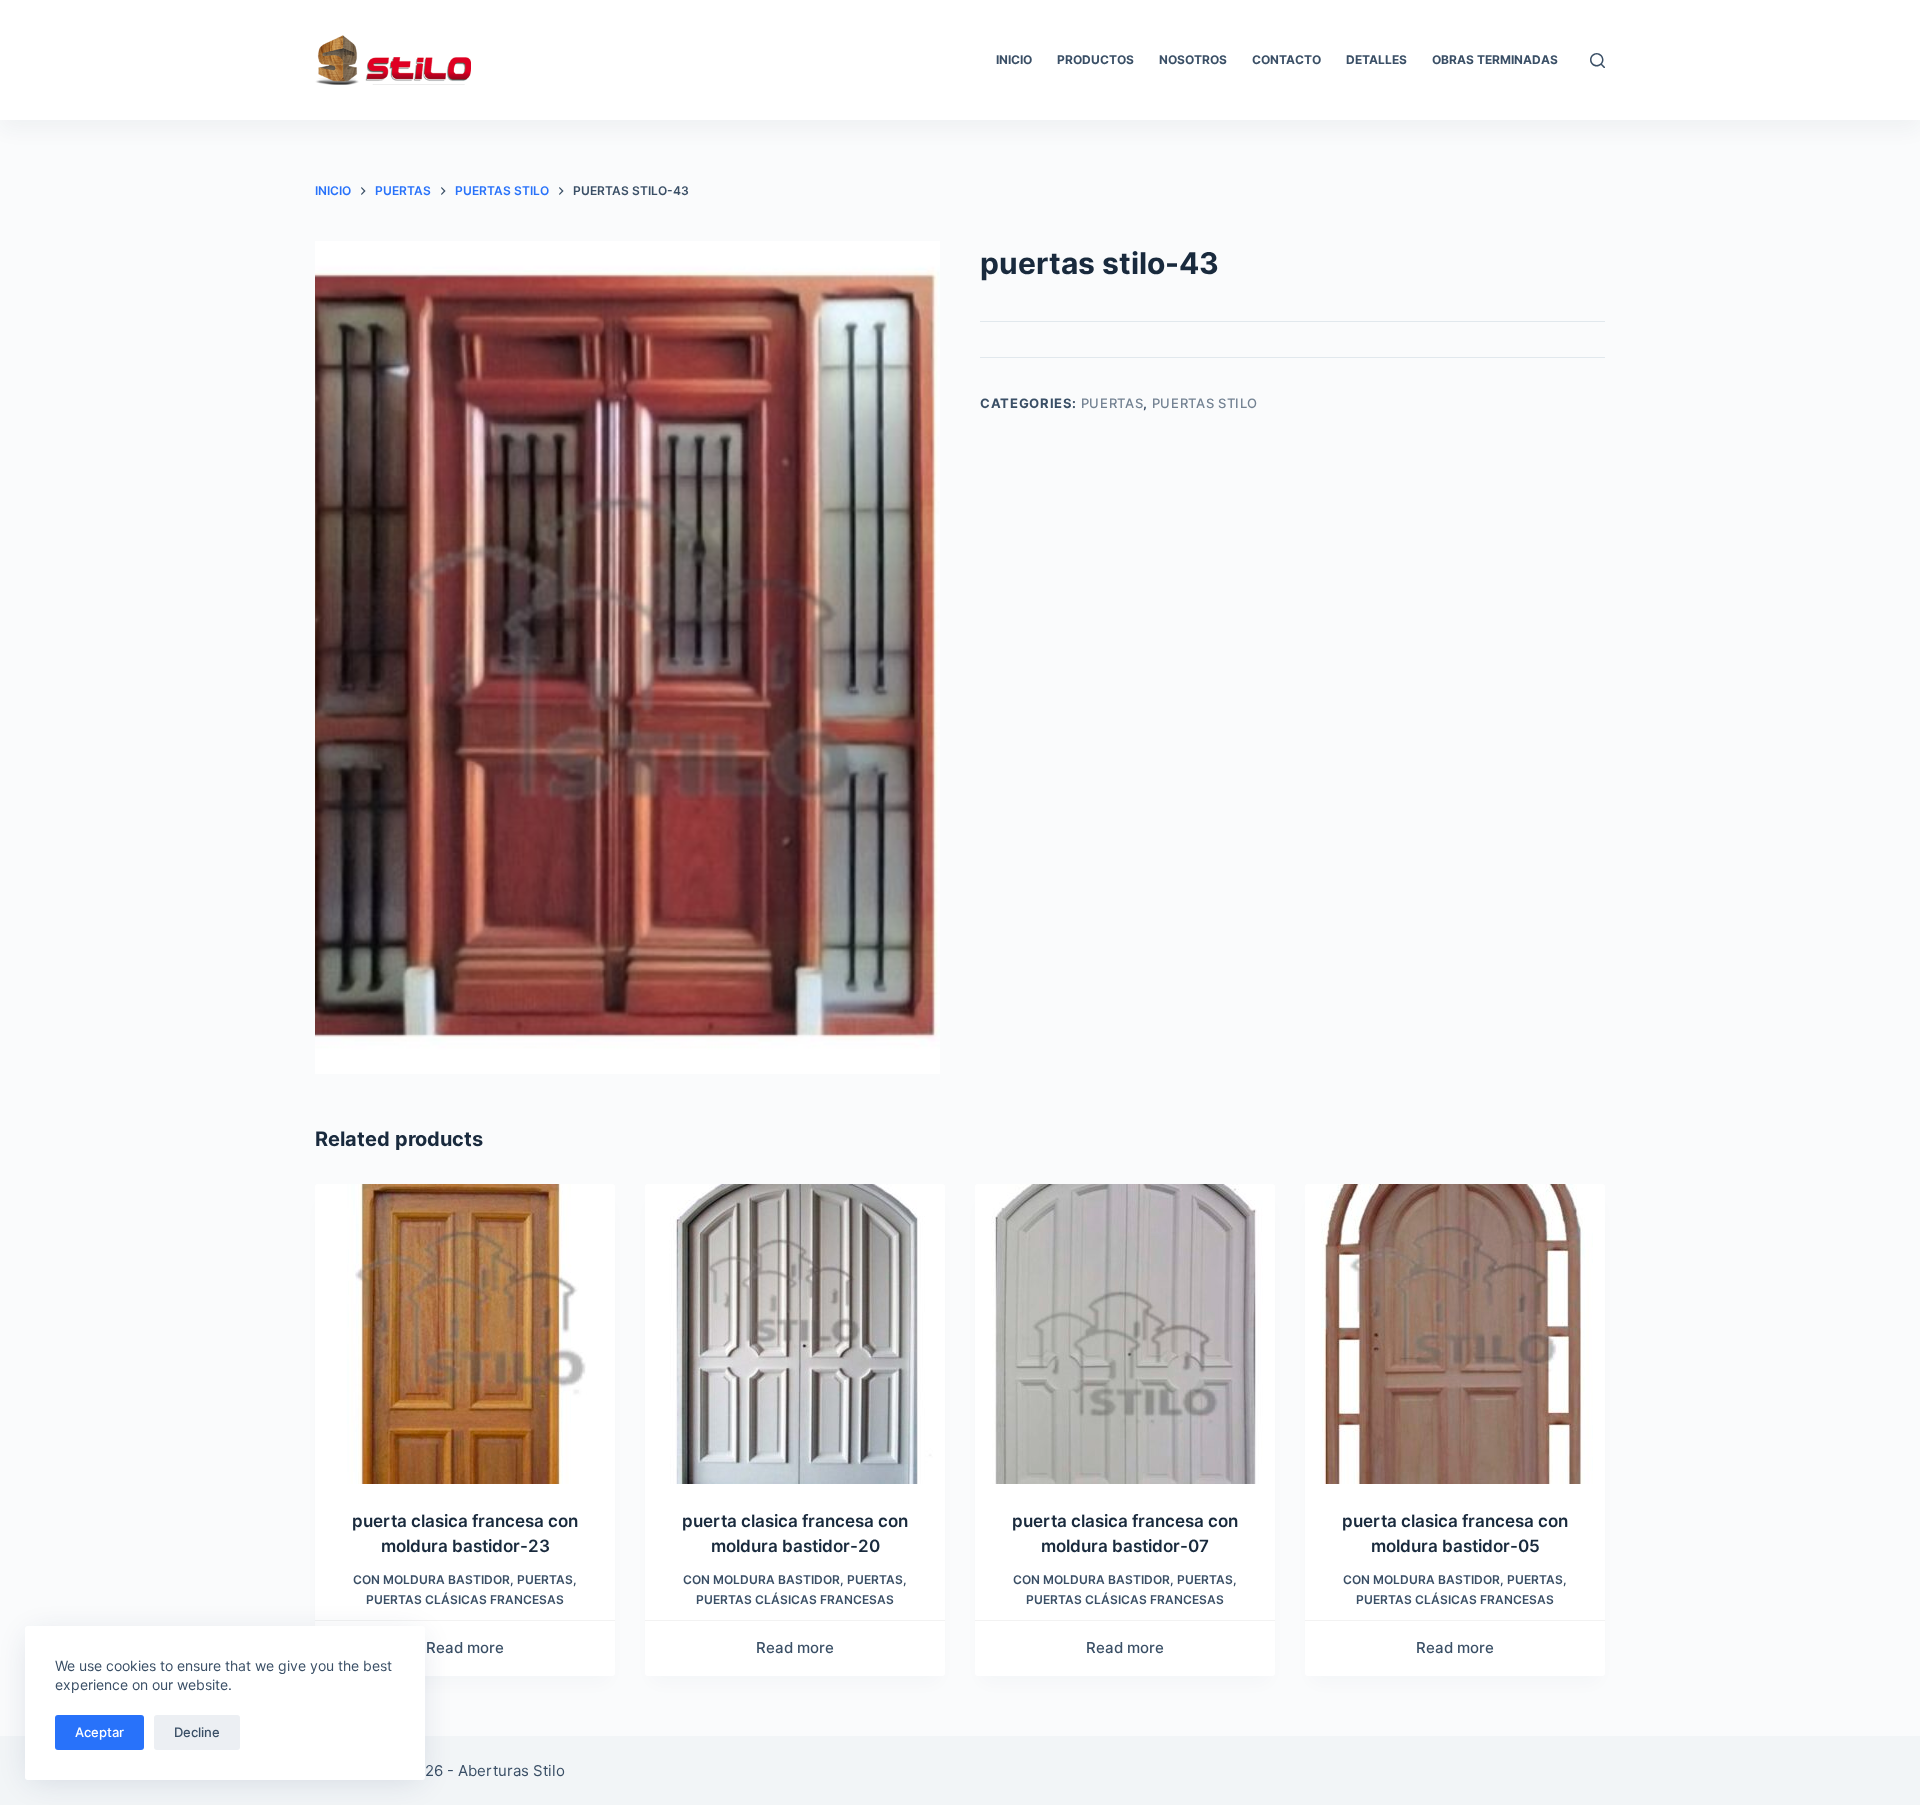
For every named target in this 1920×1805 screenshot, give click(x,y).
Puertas (1112, 403)
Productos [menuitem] (1095, 59)
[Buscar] (1597, 60)
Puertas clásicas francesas (465, 1599)
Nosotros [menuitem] (1193, 59)
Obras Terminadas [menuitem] (1495, 59)
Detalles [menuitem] (1376, 59)
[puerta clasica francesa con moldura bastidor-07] (1125, 1334)
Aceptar (99, 1732)
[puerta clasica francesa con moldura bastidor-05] (1455, 1334)
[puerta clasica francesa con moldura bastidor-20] (795, 1334)
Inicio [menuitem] (1014, 59)
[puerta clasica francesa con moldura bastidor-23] (465, 1334)
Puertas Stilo (1205, 403)
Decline (197, 1732)
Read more (465, 1647)
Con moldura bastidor (431, 1579)
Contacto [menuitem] (1286, 59)
